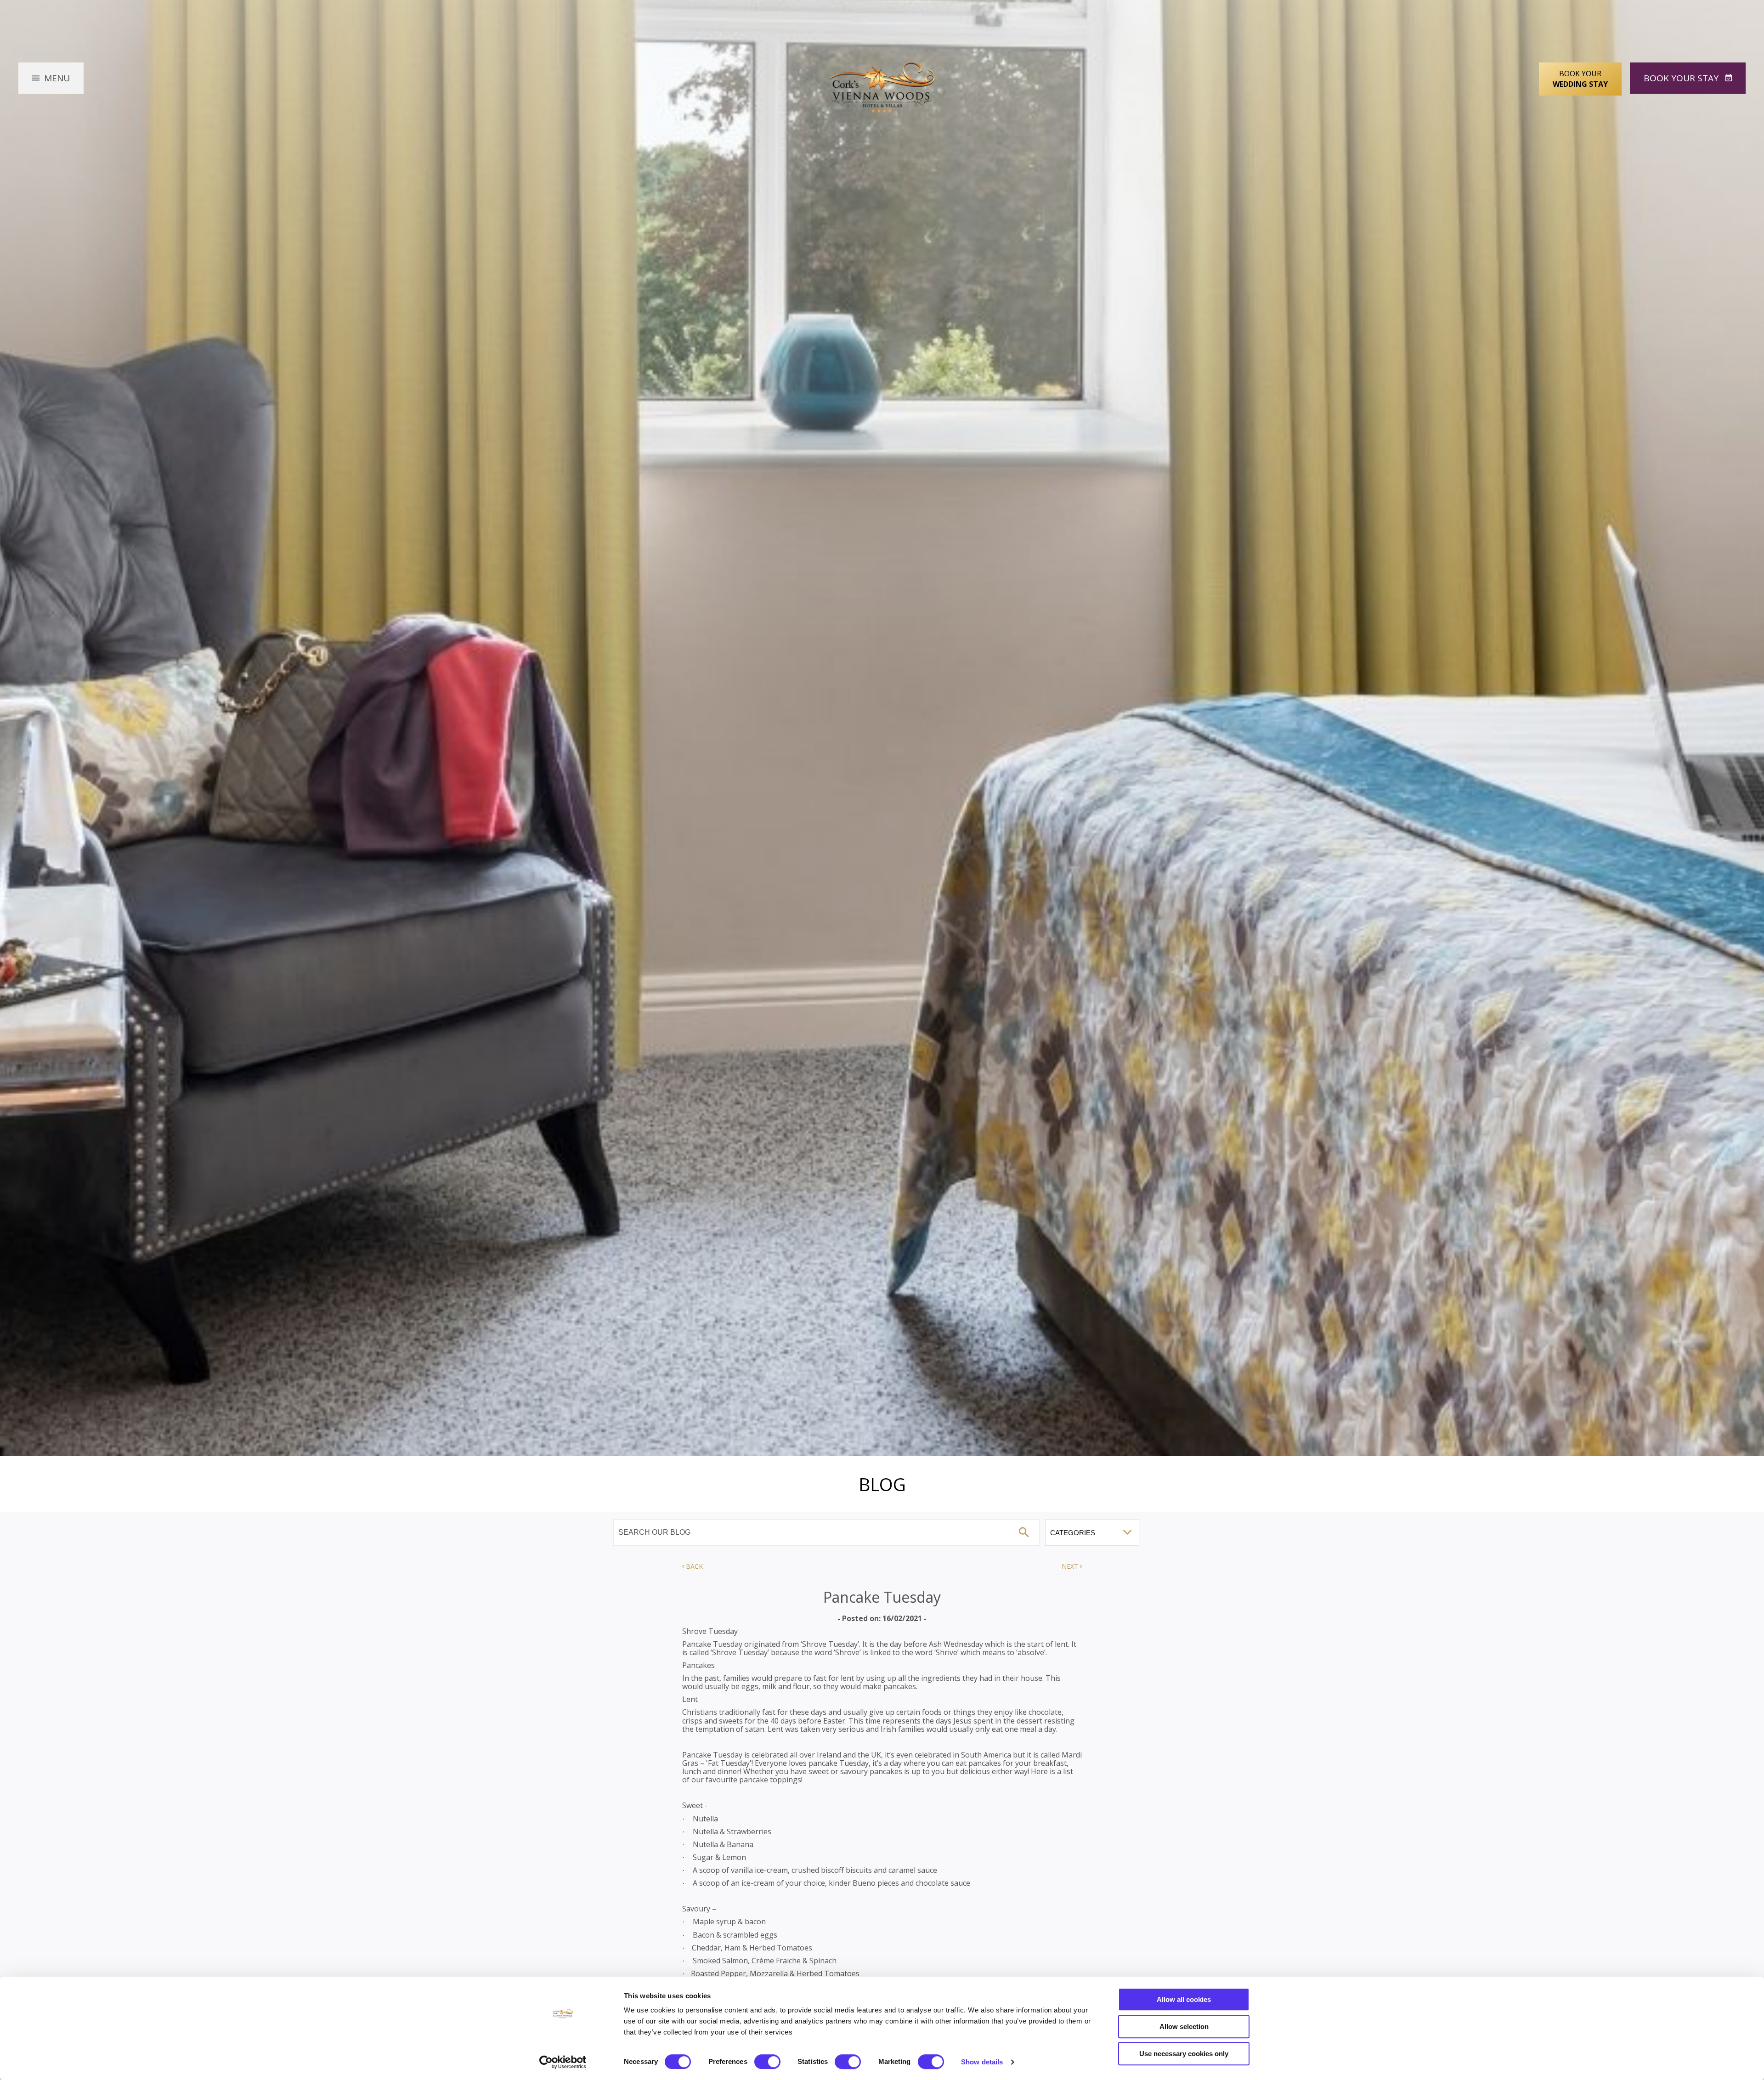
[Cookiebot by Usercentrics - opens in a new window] (563, 2062)
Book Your (1580, 79)
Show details (982, 2062)
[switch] (767, 2062)
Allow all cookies (1184, 1999)
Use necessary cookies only (1184, 2054)
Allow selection (1184, 2026)
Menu (57, 78)
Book (1681, 78)
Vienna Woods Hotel (882, 88)
